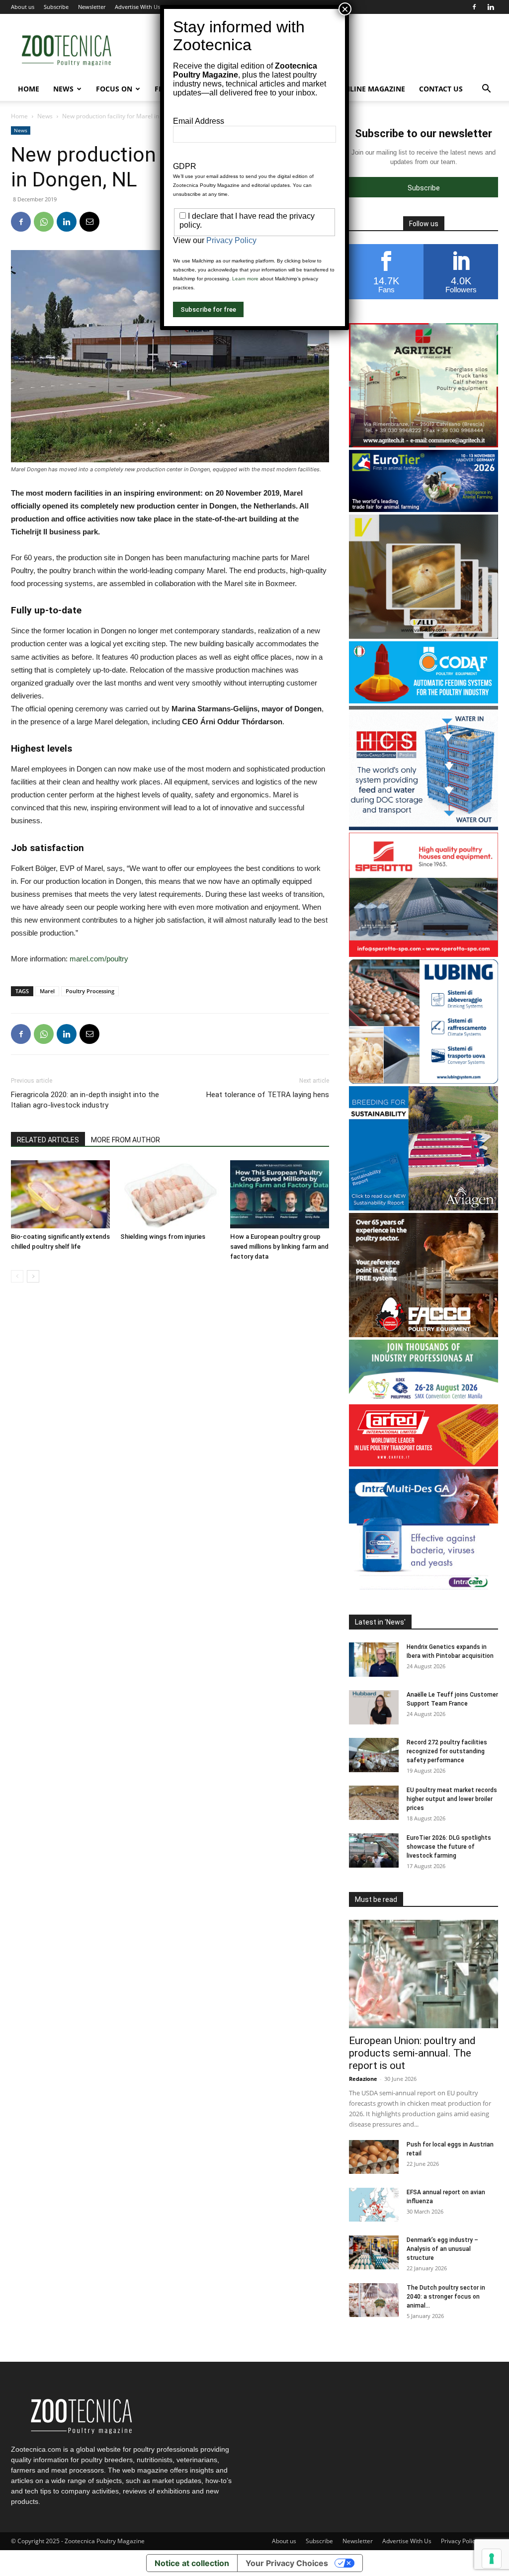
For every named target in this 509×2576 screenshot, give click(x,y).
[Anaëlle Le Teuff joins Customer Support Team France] (374, 1707)
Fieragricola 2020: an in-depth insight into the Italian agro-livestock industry (85, 1100)
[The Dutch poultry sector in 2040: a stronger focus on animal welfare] (374, 2300)
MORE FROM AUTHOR (126, 1140)
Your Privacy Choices (287, 2563)
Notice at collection (192, 2563)
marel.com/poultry (99, 959)
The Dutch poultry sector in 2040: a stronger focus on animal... (446, 2297)
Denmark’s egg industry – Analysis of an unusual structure (442, 2249)
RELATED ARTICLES (48, 1140)
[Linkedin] (491, 7)
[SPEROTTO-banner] (424, 954)
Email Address (199, 121)
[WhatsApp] (44, 222)
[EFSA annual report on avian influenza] (374, 2205)
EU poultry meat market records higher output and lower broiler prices (452, 1799)
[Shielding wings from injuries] (170, 1194)
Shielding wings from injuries (163, 1237)
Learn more (245, 279)
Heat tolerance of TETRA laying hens (268, 1095)
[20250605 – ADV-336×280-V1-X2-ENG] (424, 445)
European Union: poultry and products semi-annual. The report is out (412, 2053)
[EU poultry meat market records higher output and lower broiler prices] (374, 1803)
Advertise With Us (137, 7)
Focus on (114, 89)
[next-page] (33, 1276)
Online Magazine (372, 89)
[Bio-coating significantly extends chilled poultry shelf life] (60, 1194)
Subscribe (56, 7)
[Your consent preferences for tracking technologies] (492, 2559)
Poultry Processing (90, 991)
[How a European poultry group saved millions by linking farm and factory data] (280, 1194)
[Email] (89, 222)
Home (29, 89)
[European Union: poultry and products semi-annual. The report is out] (424, 1974)
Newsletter (92, 7)
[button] (486, 90)
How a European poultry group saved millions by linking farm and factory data (279, 1246)
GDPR (185, 166)
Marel (47, 991)
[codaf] (424, 701)
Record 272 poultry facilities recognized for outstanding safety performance (447, 1751)
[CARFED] (424, 1464)
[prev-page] (17, 1276)
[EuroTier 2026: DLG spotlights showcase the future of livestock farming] (374, 1850)
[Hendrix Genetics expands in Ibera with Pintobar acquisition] (374, 1660)
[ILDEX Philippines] (424, 1399)
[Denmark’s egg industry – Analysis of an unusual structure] (374, 2253)
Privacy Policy (460, 2541)
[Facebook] (474, 7)
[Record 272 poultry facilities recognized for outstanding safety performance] (374, 1755)
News (63, 89)
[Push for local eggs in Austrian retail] (374, 2157)
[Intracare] (424, 1590)
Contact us (441, 89)
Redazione (363, 2079)
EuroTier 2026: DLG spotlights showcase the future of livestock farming (449, 1847)
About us (23, 7)
